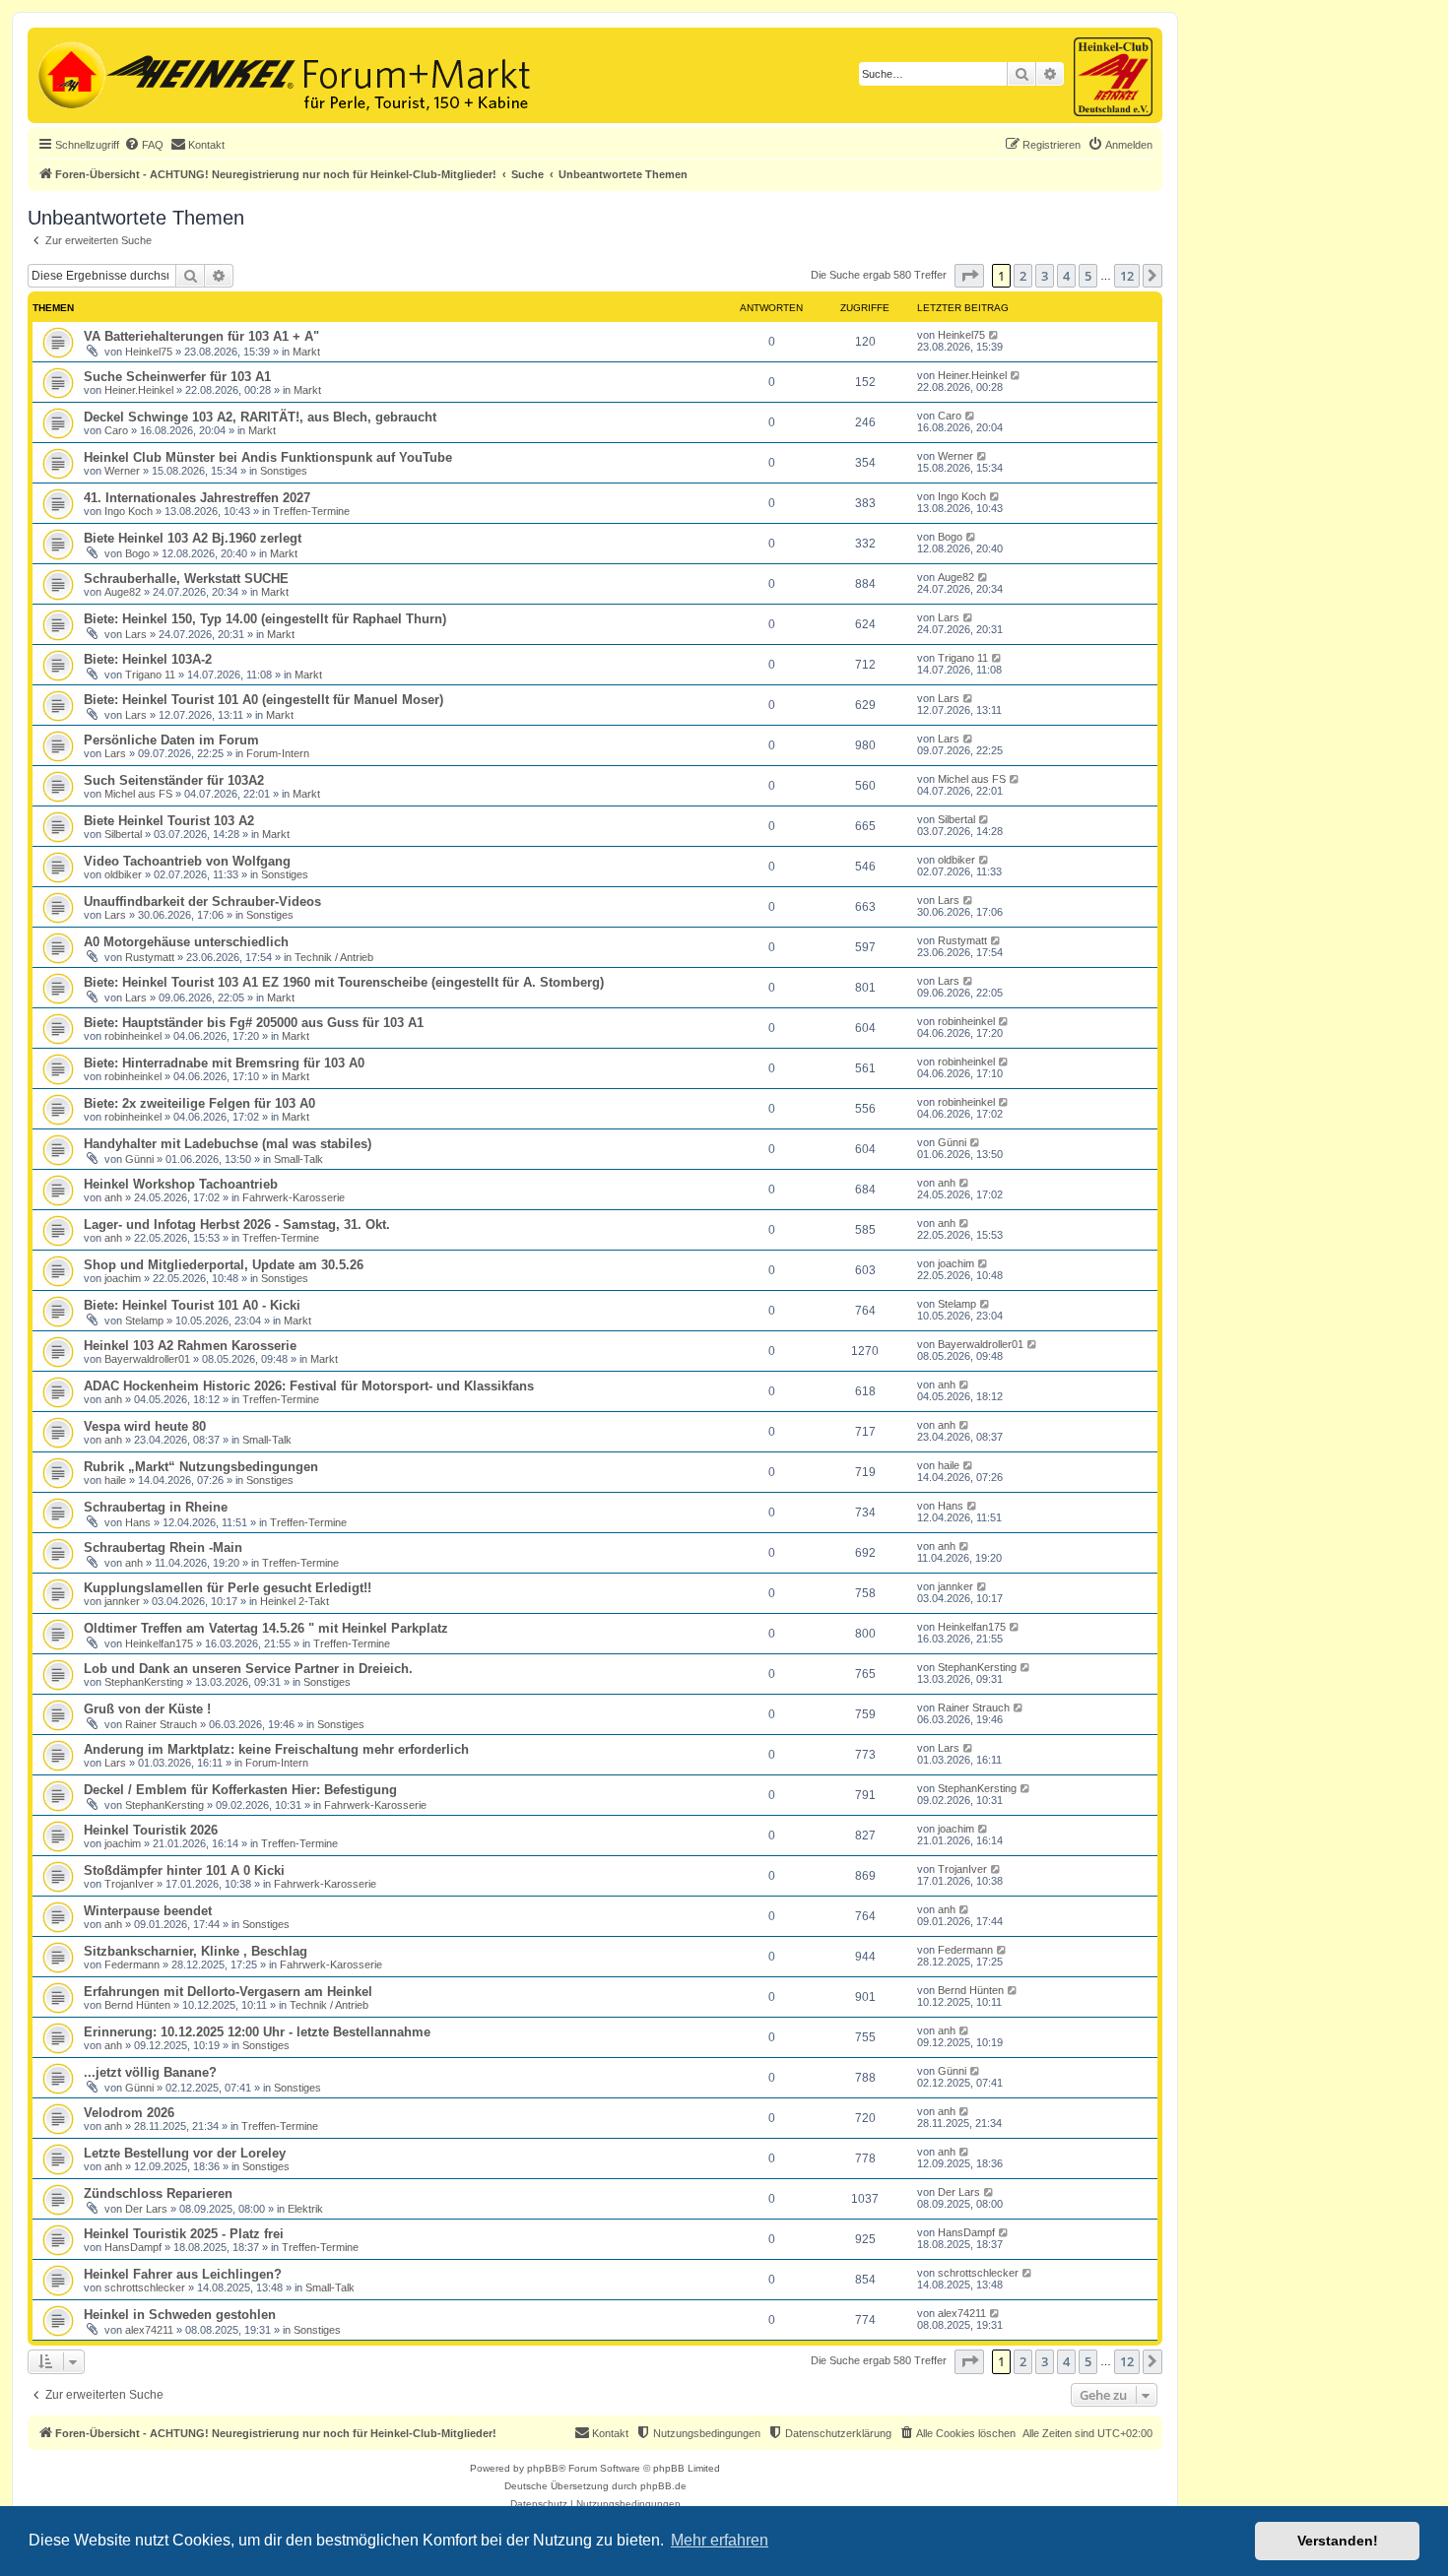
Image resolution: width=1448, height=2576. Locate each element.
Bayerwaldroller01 (147, 1359)
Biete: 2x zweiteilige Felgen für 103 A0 (199, 1103)
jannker (122, 1601)
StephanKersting (144, 1682)
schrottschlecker (145, 2287)
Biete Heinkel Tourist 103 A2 (169, 821)
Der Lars (146, 2209)
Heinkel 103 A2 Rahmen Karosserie (190, 1346)
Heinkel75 (149, 352)
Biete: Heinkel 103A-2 (148, 659)
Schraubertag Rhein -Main (163, 1547)
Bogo (137, 553)
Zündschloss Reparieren (158, 2193)
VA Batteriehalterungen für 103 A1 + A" (201, 336)
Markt (306, 352)
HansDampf (133, 2247)
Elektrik (305, 2209)
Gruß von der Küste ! (147, 1709)
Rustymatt (150, 957)
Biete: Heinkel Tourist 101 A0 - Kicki (192, 1305)
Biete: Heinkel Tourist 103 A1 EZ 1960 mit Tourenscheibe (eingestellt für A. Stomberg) (344, 982)
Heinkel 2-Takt (295, 1601)
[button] (969, 276)
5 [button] (1088, 276)
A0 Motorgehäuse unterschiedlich (186, 942)
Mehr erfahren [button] (720, 2540)
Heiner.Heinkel (139, 390)
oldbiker (123, 874)
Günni (139, 1159)
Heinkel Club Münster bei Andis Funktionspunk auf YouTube (268, 457)
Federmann (132, 1964)
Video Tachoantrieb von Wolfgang (187, 861)
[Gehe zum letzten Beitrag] (994, 335)
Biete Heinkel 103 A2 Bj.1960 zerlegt (193, 538)
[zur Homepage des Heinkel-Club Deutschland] (69, 73)
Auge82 (123, 592)
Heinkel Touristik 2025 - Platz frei (184, 2234)
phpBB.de (663, 2486)
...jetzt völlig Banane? (150, 2072)
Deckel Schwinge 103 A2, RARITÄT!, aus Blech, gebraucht (260, 417)
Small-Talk (298, 1159)
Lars (136, 634)
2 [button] (1023, 276)
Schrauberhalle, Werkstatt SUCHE (186, 579)
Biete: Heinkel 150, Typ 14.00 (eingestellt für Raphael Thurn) (265, 619)
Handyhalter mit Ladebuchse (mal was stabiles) (228, 1144)
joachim (123, 1278)
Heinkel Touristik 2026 (151, 1830)
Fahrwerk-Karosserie (294, 1197)
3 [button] (1045, 276)
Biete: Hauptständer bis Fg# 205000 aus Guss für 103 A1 (254, 1023)
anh (113, 1197)
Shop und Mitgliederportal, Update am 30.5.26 (224, 1265)
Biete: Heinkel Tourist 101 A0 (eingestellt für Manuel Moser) (263, 700)
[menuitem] (144, 145)
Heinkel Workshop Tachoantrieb (181, 1184)
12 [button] (1127, 276)
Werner (122, 471)
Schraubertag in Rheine (156, 1507)
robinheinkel (133, 1036)
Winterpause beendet (148, 1911)
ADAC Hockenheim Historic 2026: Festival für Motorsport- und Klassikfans (309, 1386)
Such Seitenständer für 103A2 (174, 780)
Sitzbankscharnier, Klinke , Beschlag (196, 1951)
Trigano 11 (150, 675)
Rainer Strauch (161, 1724)
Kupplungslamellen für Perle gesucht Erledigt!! (228, 1588)
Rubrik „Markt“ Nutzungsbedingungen (201, 1467)
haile (115, 1480)
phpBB (543, 2468)
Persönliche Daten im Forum (171, 740)
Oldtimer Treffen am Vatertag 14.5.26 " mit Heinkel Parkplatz (266, 1628)
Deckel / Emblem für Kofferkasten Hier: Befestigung (240, 1790)
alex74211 (149, 2330)
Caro (116, 430)
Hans (138, 1522)
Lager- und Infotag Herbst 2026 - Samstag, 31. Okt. (237, 1224)
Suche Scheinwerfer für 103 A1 (177, 377)
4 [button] (1066, 276)
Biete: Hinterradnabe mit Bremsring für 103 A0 (224, 1063)
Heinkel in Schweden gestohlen (180, 2315)
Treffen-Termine (311, 511)
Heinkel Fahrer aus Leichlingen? (183, 2274)
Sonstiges (284, 471)
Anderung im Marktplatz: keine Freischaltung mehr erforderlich (276, 1749)
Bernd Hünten (137, 2005)
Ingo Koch (129, 511)
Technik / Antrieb (334, 957)
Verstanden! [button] (1338, 2541)
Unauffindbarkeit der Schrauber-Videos (202, 902)
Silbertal (123, 834)
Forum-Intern (278, 753)
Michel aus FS (138, 794)
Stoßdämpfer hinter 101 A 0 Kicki (184, 1870)
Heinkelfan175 (159, 1643)
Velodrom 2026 (129, 2113)
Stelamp (144, 1320)
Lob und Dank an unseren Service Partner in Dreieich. (248, 1669)
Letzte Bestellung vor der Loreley (185, 2153)
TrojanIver (129, 1884)
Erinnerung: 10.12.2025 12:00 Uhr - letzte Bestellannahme (257, 2032)
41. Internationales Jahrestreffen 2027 (197, 498)
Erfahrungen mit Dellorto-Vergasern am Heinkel (228, 1992)
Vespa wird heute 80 (145, 1426)
